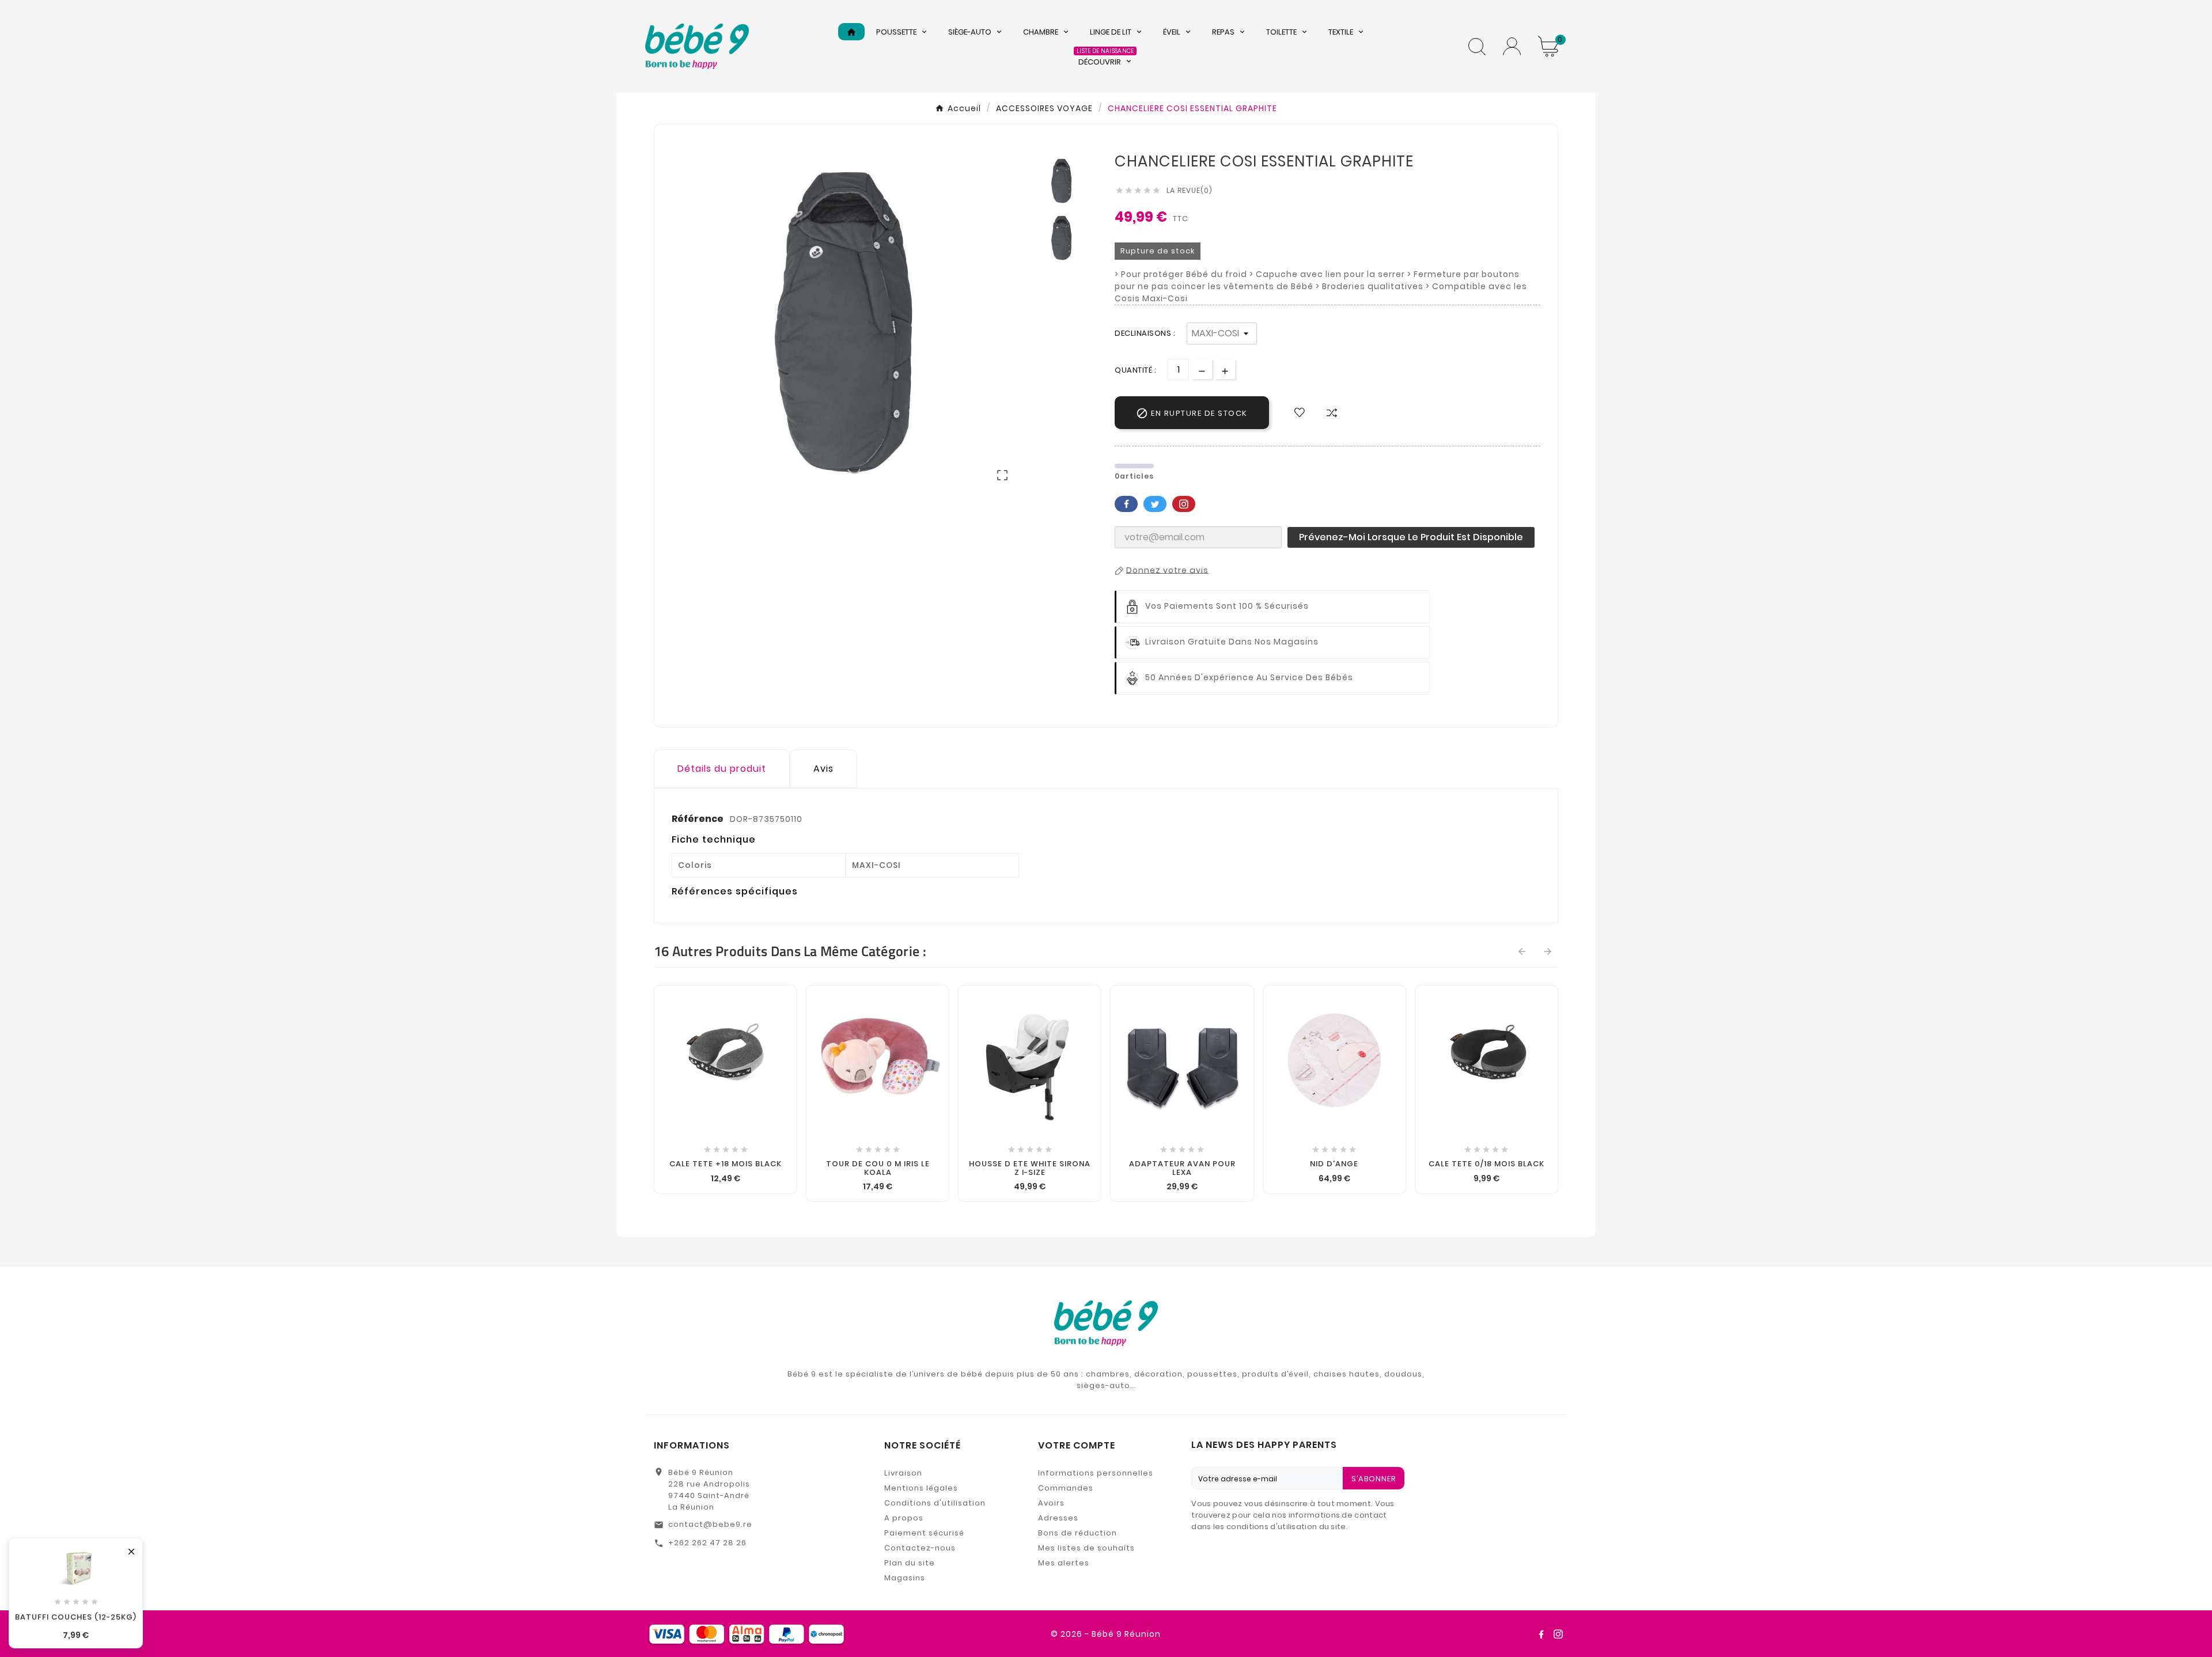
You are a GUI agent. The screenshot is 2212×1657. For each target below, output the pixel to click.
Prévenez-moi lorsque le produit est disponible (1411, 537)
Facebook (1126, 504)
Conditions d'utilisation (935, 1503)
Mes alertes (1064, 1563)
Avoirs (1051, 1503)
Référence (698, 819)
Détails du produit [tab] (722, 769)
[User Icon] (1512, 46)
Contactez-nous (920, 1548)
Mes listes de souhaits (1086, 1548)
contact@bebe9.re (710, 1524)
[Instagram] (1558, 1634)
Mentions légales (921, 1488)
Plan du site (910, 1563)
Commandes (1066, 1488)
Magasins (905, 1578)
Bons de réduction (1077, 1533)
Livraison (903, 1473)
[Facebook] (1541, 1634)
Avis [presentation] (823, 769)
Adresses (1058, 1518)
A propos (904, 1518)
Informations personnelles (1096, 1473)
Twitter (1155, 504)
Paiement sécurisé (924, 1533)
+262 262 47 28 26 (707, 1543)
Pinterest (1184, 504)
